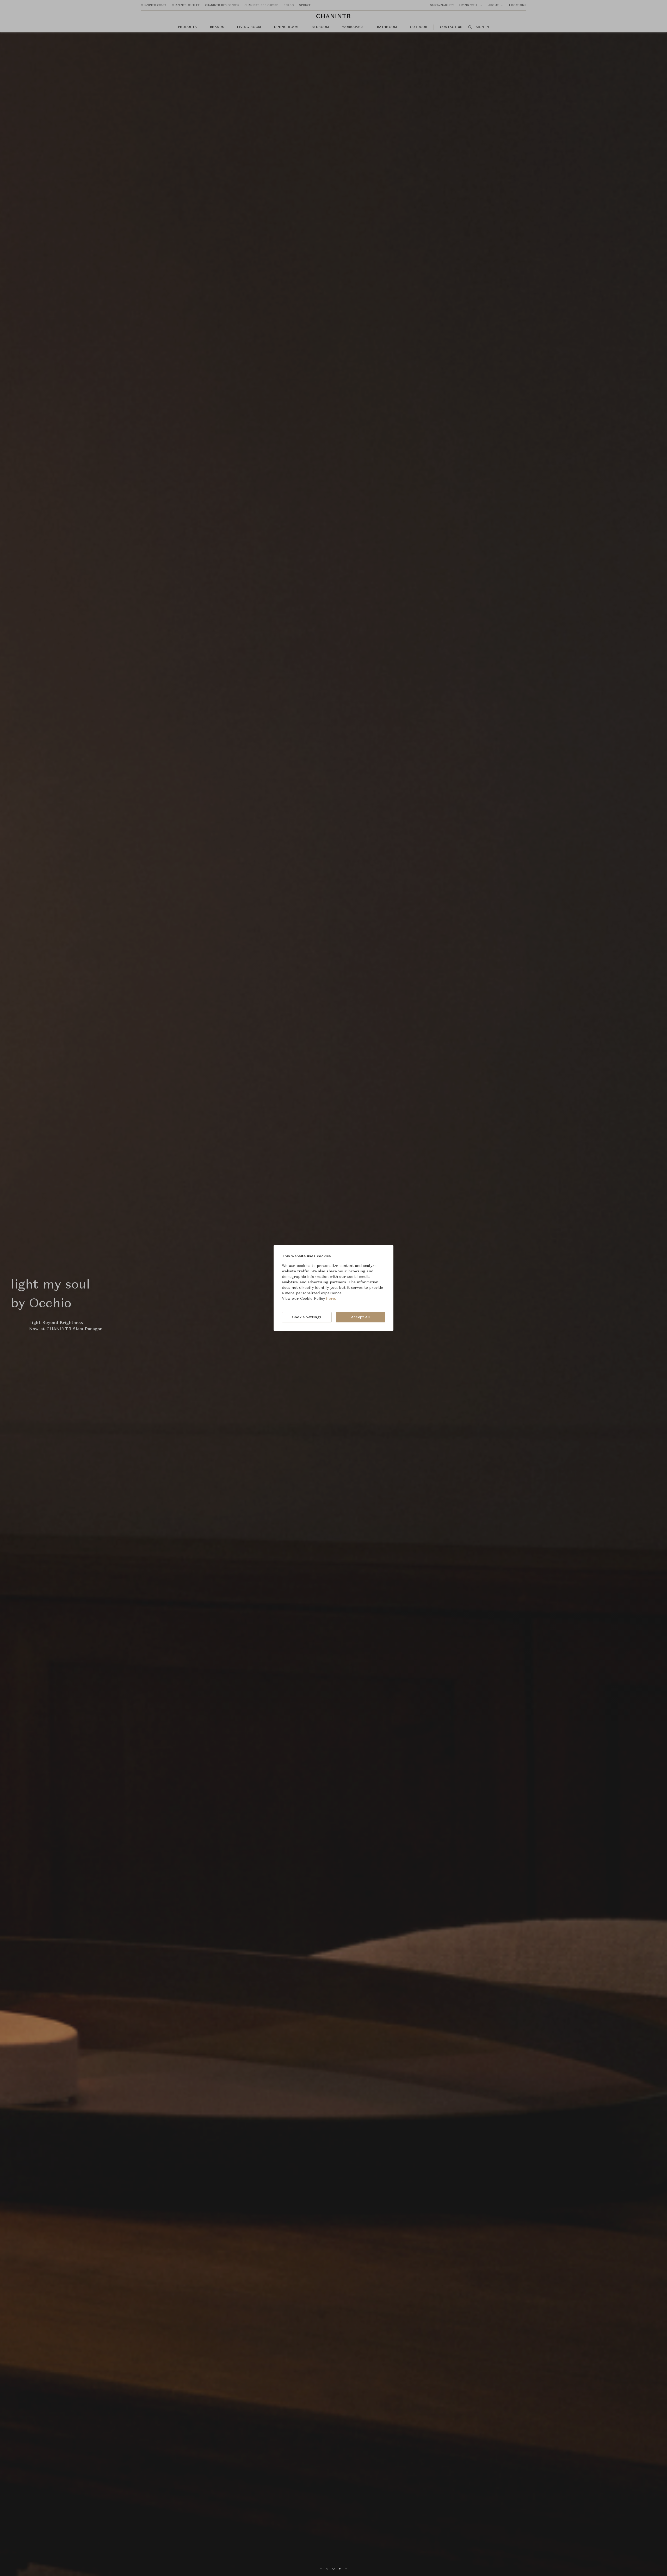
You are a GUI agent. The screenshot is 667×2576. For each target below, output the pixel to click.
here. (331, 1299)
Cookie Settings (307, 1317)
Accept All (360, 1317)
